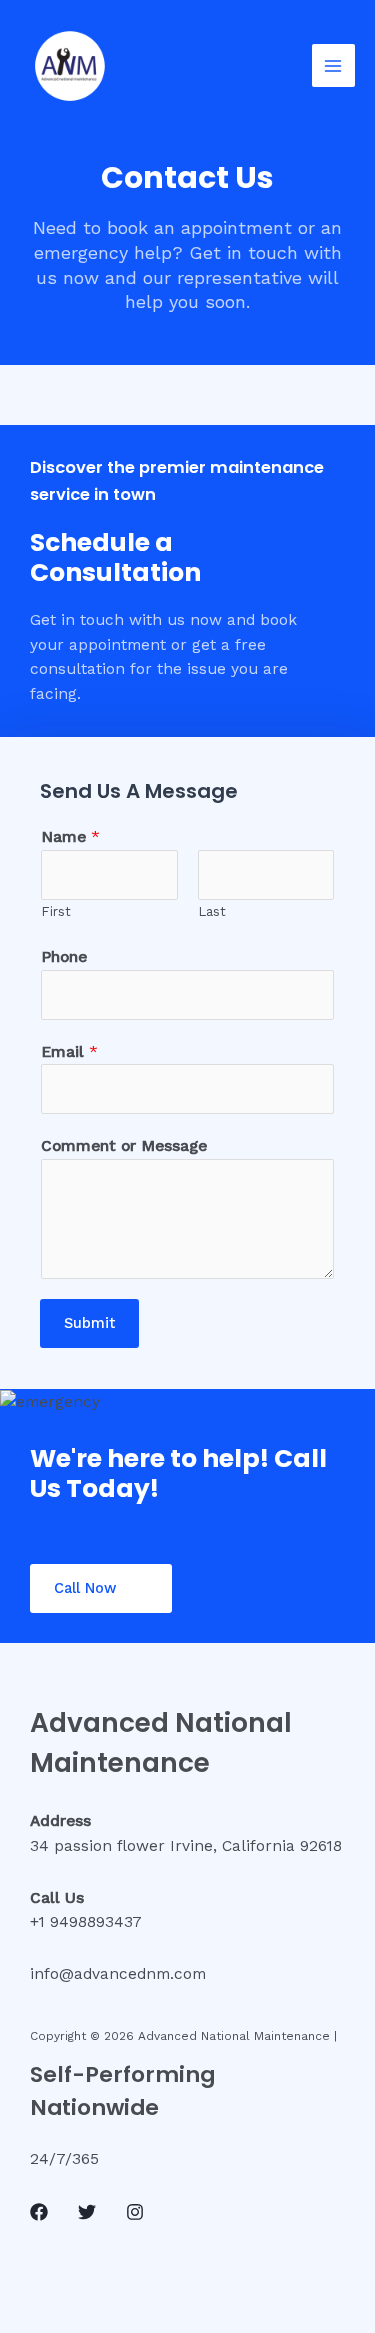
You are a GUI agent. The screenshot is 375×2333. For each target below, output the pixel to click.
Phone (64, 957)
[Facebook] (39, 2212)
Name (70, 837)
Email (69, 1052)
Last (212, 911)
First (56, 911)
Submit (89, 1323)
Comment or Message (124, 1146)
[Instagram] (135, 2212)
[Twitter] (87, 2212)
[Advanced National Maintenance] (70, 66)
